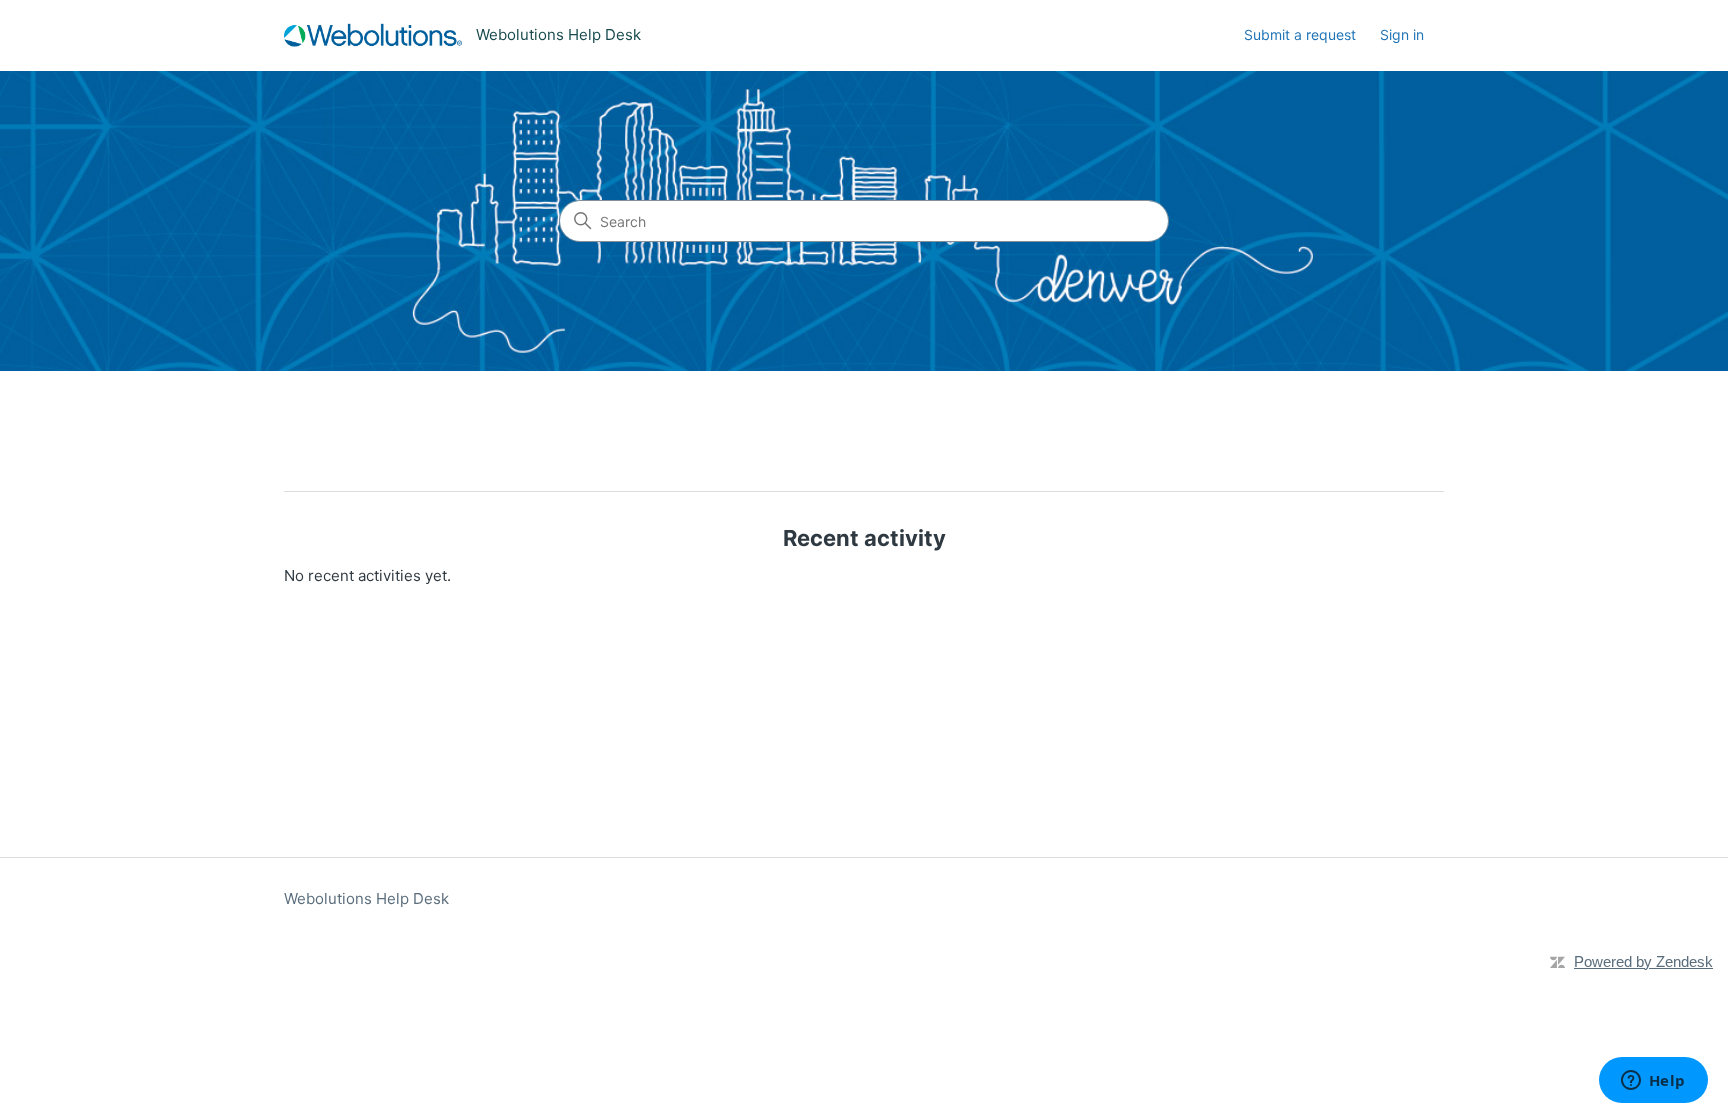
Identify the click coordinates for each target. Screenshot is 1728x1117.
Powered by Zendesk (1643, 961)
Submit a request (1300, 34)
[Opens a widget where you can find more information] (1653, 1082)
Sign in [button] (1402, 34)
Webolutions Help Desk (366, 898)
